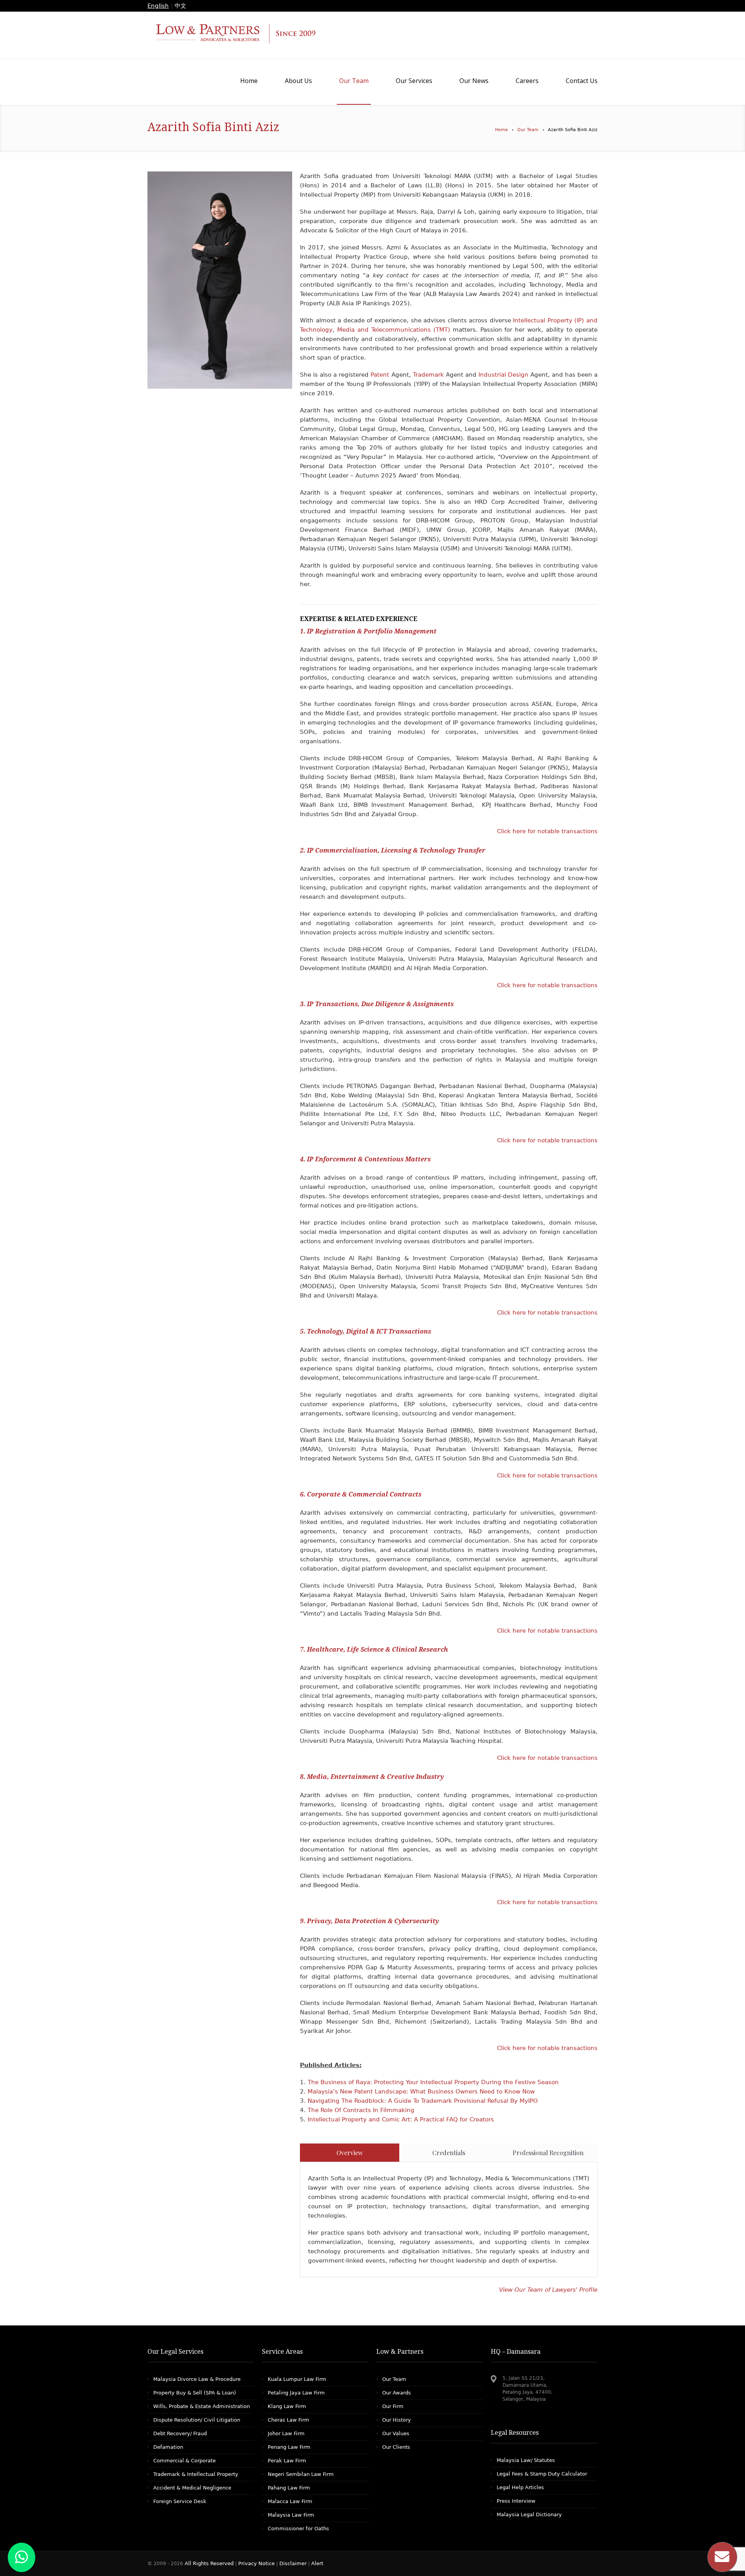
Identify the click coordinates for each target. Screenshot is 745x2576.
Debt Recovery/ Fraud (180, 2433)
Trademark (428, 375)
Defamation (168, 2447)
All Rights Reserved (210, 2563)
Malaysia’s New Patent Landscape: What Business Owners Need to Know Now (421, 2092)
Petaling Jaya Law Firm (296, 2393)
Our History (397, 2420)
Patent (381, 375)
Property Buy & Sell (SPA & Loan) (195, 2393)
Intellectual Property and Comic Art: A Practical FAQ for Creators (401, 2119)
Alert (317, 2563)
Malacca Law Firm (290, 2501)
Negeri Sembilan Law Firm (301, 2474)
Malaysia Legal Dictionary (529, 2515)
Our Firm (393, 2406)
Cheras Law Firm (288, 2420)
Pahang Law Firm (289, 2488)
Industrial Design (503, 375)
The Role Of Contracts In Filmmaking (361, 2110)
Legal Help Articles (520, 2487)
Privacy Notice (256, 2563)
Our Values (396, 2433)
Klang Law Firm (287, 2406)
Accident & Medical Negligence (192, 2488)
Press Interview (516, 2501)
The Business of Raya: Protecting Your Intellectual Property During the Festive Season (433, 2082)
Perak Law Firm (287, 2461)
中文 (180, 6)
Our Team (528, 130)
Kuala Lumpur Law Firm (297, 2379)
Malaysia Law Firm (291, 2515)
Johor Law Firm (286, 2433)
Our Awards (397, 2393)
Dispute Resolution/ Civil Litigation (197, 2420)
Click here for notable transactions (547, 831)
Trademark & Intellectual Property (196, 2474)
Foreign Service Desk (180, 2501)
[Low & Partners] (372, 35)
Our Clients (396, 2447)
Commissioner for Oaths (298, 2528)
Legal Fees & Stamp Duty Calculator (542, 2474)
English (158, 6)
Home (502, 130)
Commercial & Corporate (185, 2461)
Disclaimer (293, 2563)
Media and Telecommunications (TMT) (395, 330)
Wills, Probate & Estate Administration (202, 2406)
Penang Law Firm (289, 2447)
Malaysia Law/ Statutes (526, 2460)
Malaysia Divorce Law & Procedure (197, 2379)
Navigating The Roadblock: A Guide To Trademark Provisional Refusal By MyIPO (423, 2101)
